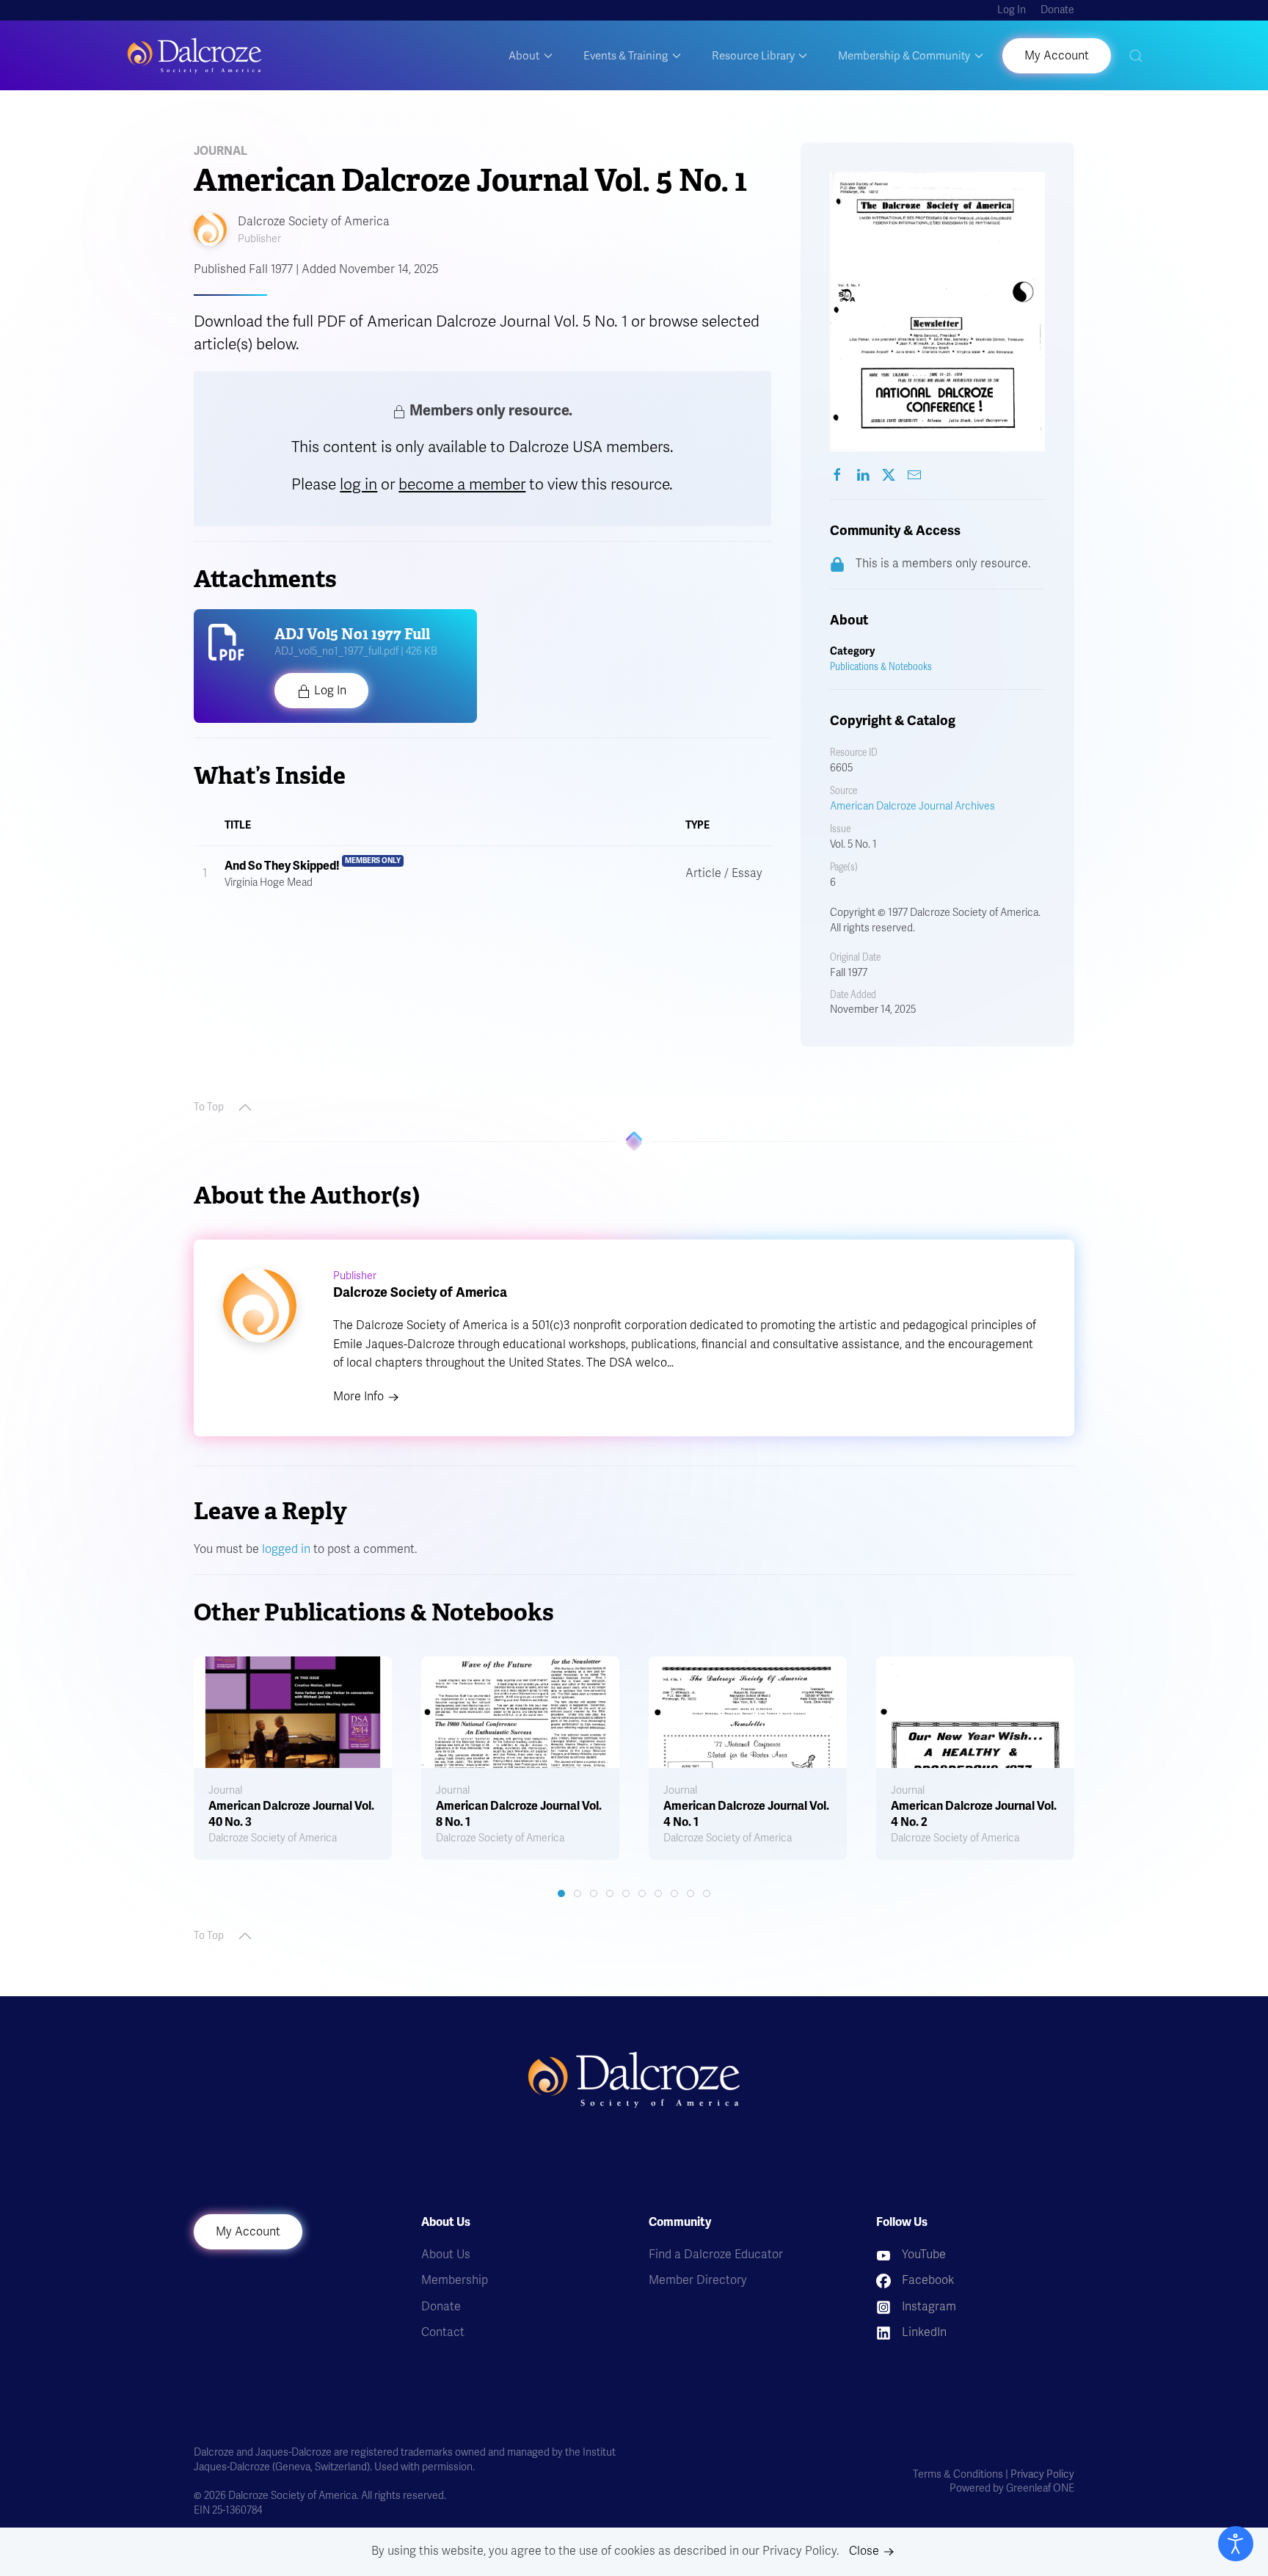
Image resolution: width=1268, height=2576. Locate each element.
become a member (462, 484)
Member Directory (698, 2280)
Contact (443, 2332)
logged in (286, 1549)
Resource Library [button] (753, 56)
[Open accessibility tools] (1236, 2544)
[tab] (561, 1893)
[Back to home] (194, 55)
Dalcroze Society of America (314, 222)
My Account (248, 2232)
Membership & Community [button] (904, 56)
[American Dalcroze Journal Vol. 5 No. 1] (837, 475)
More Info (358, 1397)
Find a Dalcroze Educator (716, 2255)
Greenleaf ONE (1040, 2488)
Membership (455, 2280)
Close (864, 2551)
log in (358, 484)
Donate (1057, 10)
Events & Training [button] (626, 56)
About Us (446, 2255)
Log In (1012, 10)
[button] (1136, 55)
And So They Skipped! (282, 866)
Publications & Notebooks (881, 667)
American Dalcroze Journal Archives (912, 806)
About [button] (524, 56)
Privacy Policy (1042, 2474)
